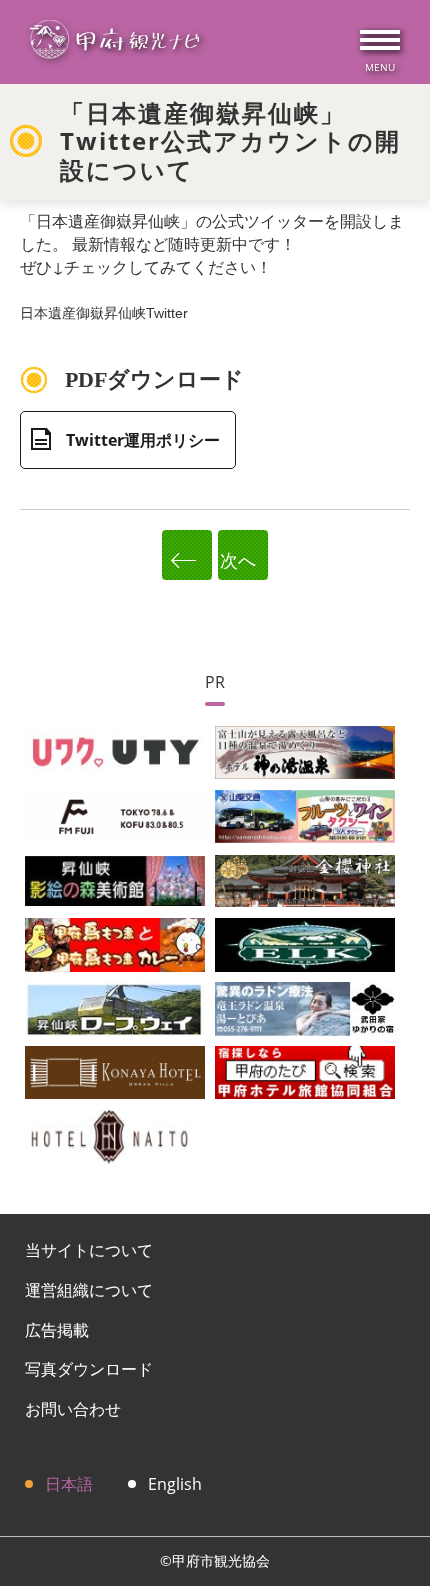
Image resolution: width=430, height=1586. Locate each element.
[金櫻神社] (305, 879)
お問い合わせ (73, 1409)
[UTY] (115, 751)
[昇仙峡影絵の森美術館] (115, 879)
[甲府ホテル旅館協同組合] (305, 1071)
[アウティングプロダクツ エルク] (305, 943)
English (175, 1484)
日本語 (69, 1484)
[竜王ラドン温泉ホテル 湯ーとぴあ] (305, 1007)
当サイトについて (89, 1250)
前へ (187, 555)
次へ (243, 560)
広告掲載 (57, 1330)
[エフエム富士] (115, 815)
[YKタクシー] (305, 815)
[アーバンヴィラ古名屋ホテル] (115, 1071)
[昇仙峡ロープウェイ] (115, 1007)
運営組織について (89, 1290)
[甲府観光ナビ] (114, 42)
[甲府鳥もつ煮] (115, 943)
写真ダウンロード (89, 1369)
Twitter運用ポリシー (143, 440)
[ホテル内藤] (115, 1135)
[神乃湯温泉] (305, 751)
